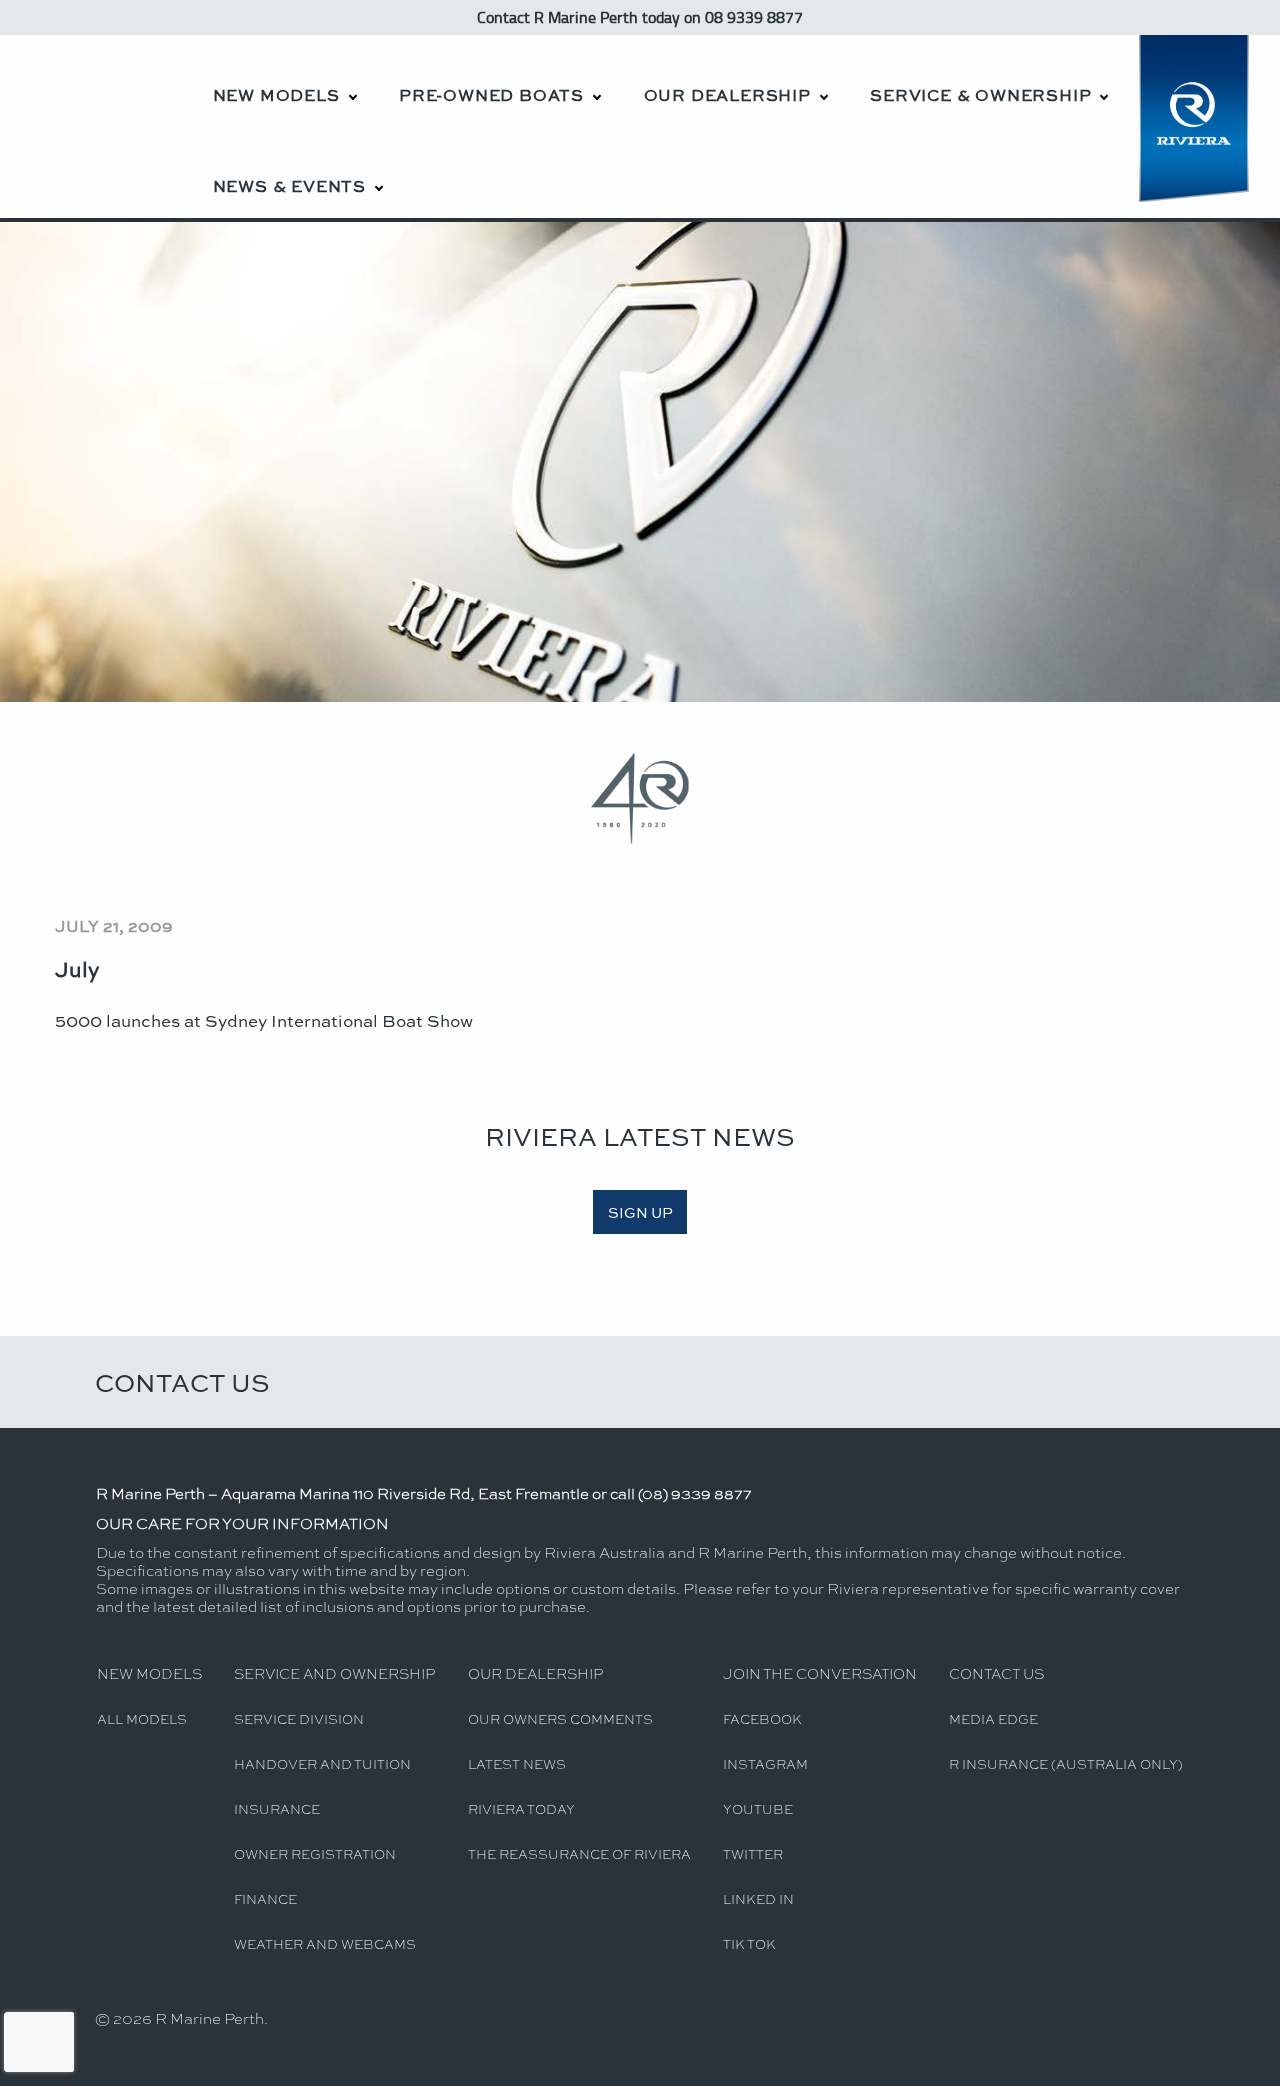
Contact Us (182, 1382)
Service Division (299, 1718)
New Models (276, 94)
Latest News (517, 1763)
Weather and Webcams (325, 1943)
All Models (142, 1718)
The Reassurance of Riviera (579, 1853)
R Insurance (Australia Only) (1066, 1763)
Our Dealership (727, 94)
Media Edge (993, 1718)
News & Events (289, 185)
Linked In (758, 1898)
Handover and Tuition (322, 1763)
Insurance (277, 1808)
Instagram (765, 1763)
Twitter (753, 1853)
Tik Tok (749, 1943)
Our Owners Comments (560, 1718)
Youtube (758, 1808)
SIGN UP (640, 1212)
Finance (265, 1898)
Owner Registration (315, 1853)
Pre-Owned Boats (491, 94)
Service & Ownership (980, 94)
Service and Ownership (334, 1673)
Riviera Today (521, 1808)
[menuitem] (284, 80)
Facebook (762, 1718)
